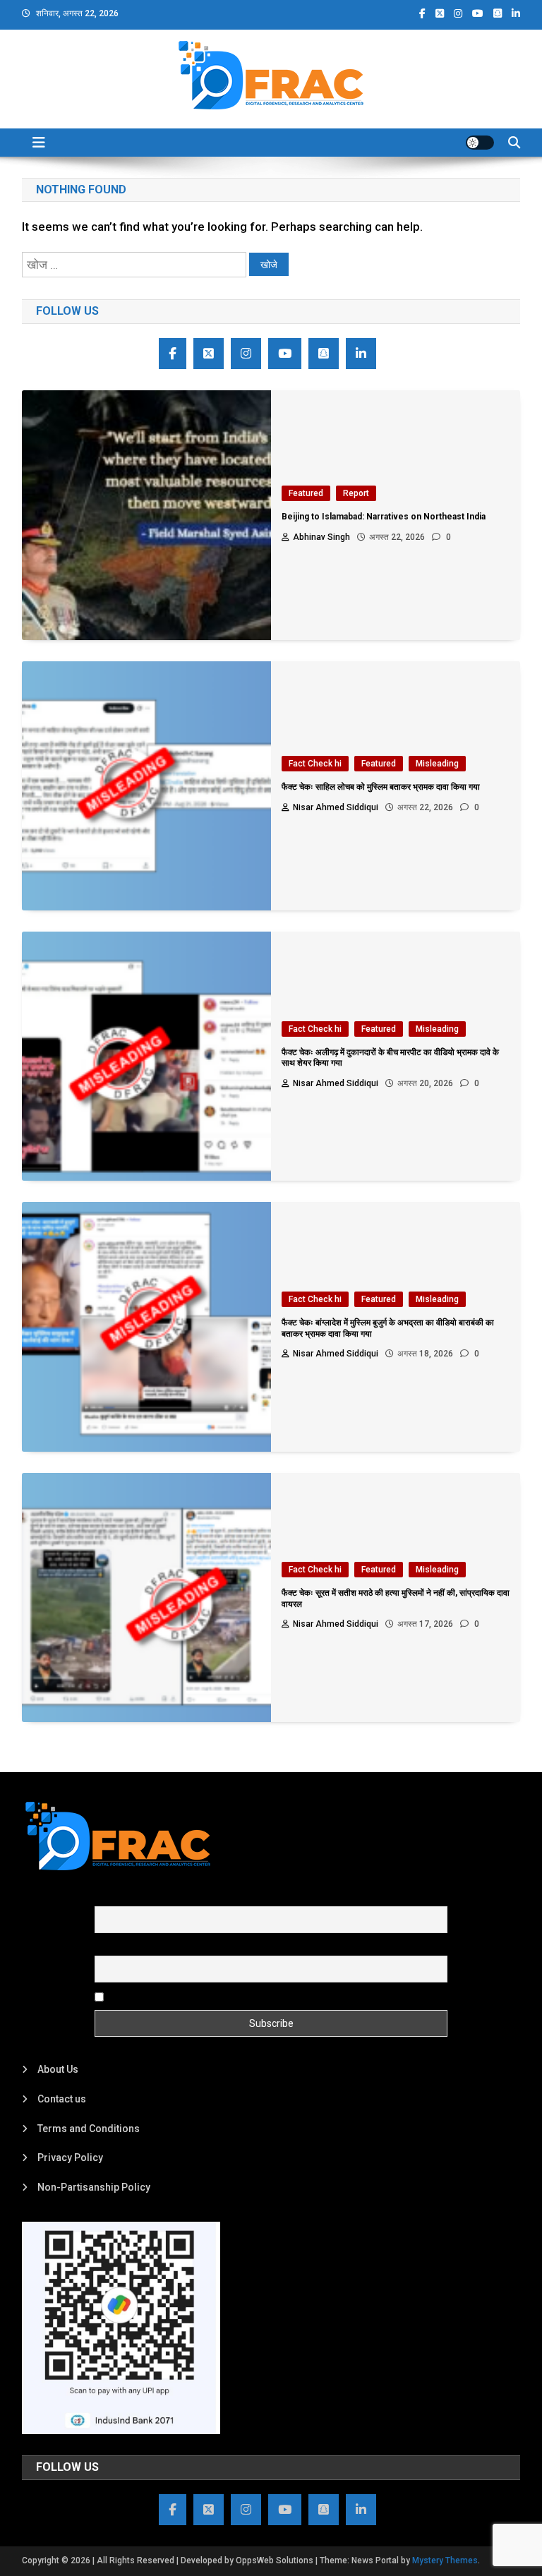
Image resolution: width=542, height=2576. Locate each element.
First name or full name (146, 1898)
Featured (306, 493)
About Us (58, 2069)
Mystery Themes (445, 2560)
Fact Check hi (315, 764)
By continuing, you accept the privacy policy (205, 1997)
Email (107, 1947)
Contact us (62, 2099)
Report (356, 493)
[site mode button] (480, 143)
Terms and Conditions (89, 2129)
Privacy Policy (70, 2157)
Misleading (437, 764)
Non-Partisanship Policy (94, 2187)
